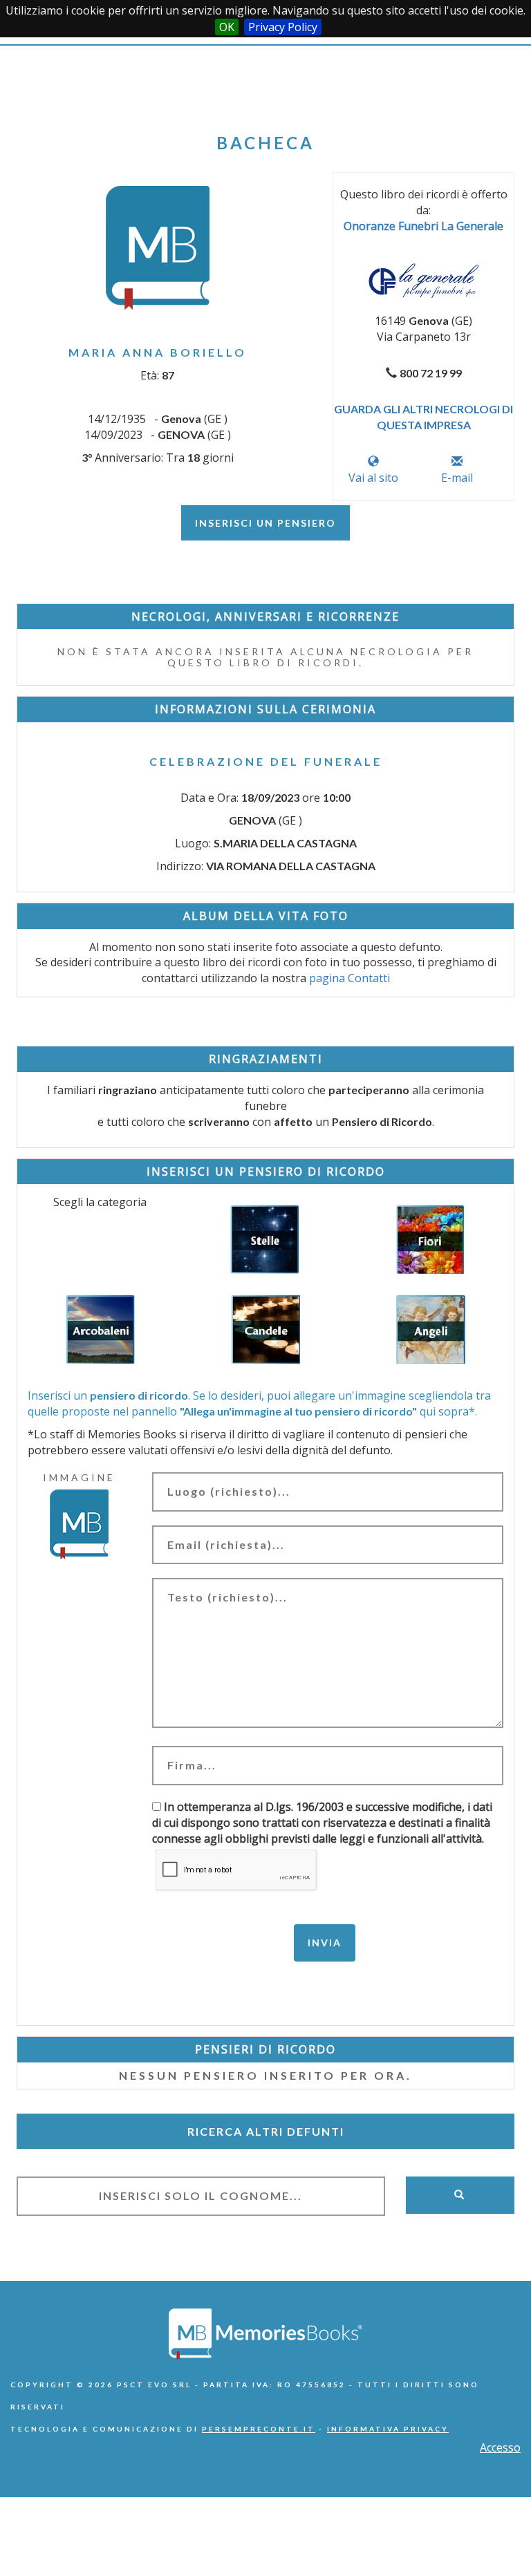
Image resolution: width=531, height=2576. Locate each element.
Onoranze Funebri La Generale (423, 226)
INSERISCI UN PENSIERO (265, 523)
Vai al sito (373, 478)
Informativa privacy (388, 2429)
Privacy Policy (283, 27)
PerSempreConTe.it (259, 2429)
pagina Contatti (350, 978)
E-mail (457, 478)
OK (227, 27)
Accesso (500, 2447)
